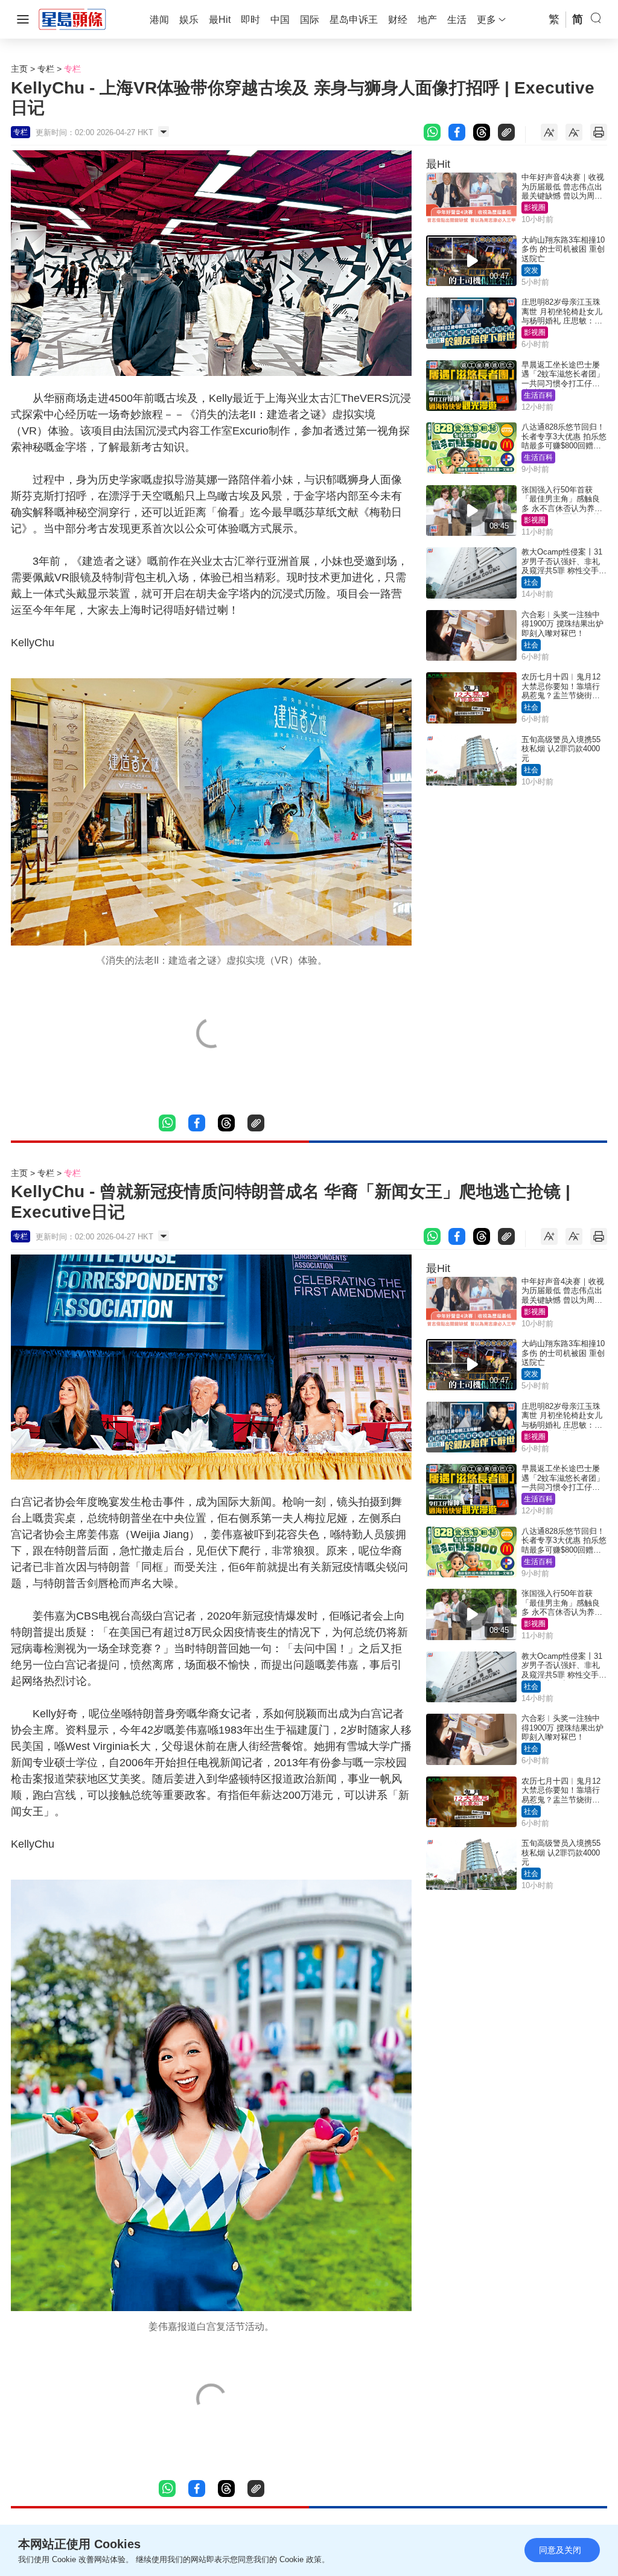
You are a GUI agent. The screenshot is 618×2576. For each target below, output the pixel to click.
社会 (531, 582)
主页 (19, 69)
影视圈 (535, 208)
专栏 (46, 69)
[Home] (72, 19)
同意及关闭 (560, 2550)
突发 (531, 270)
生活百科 (538, 395)
